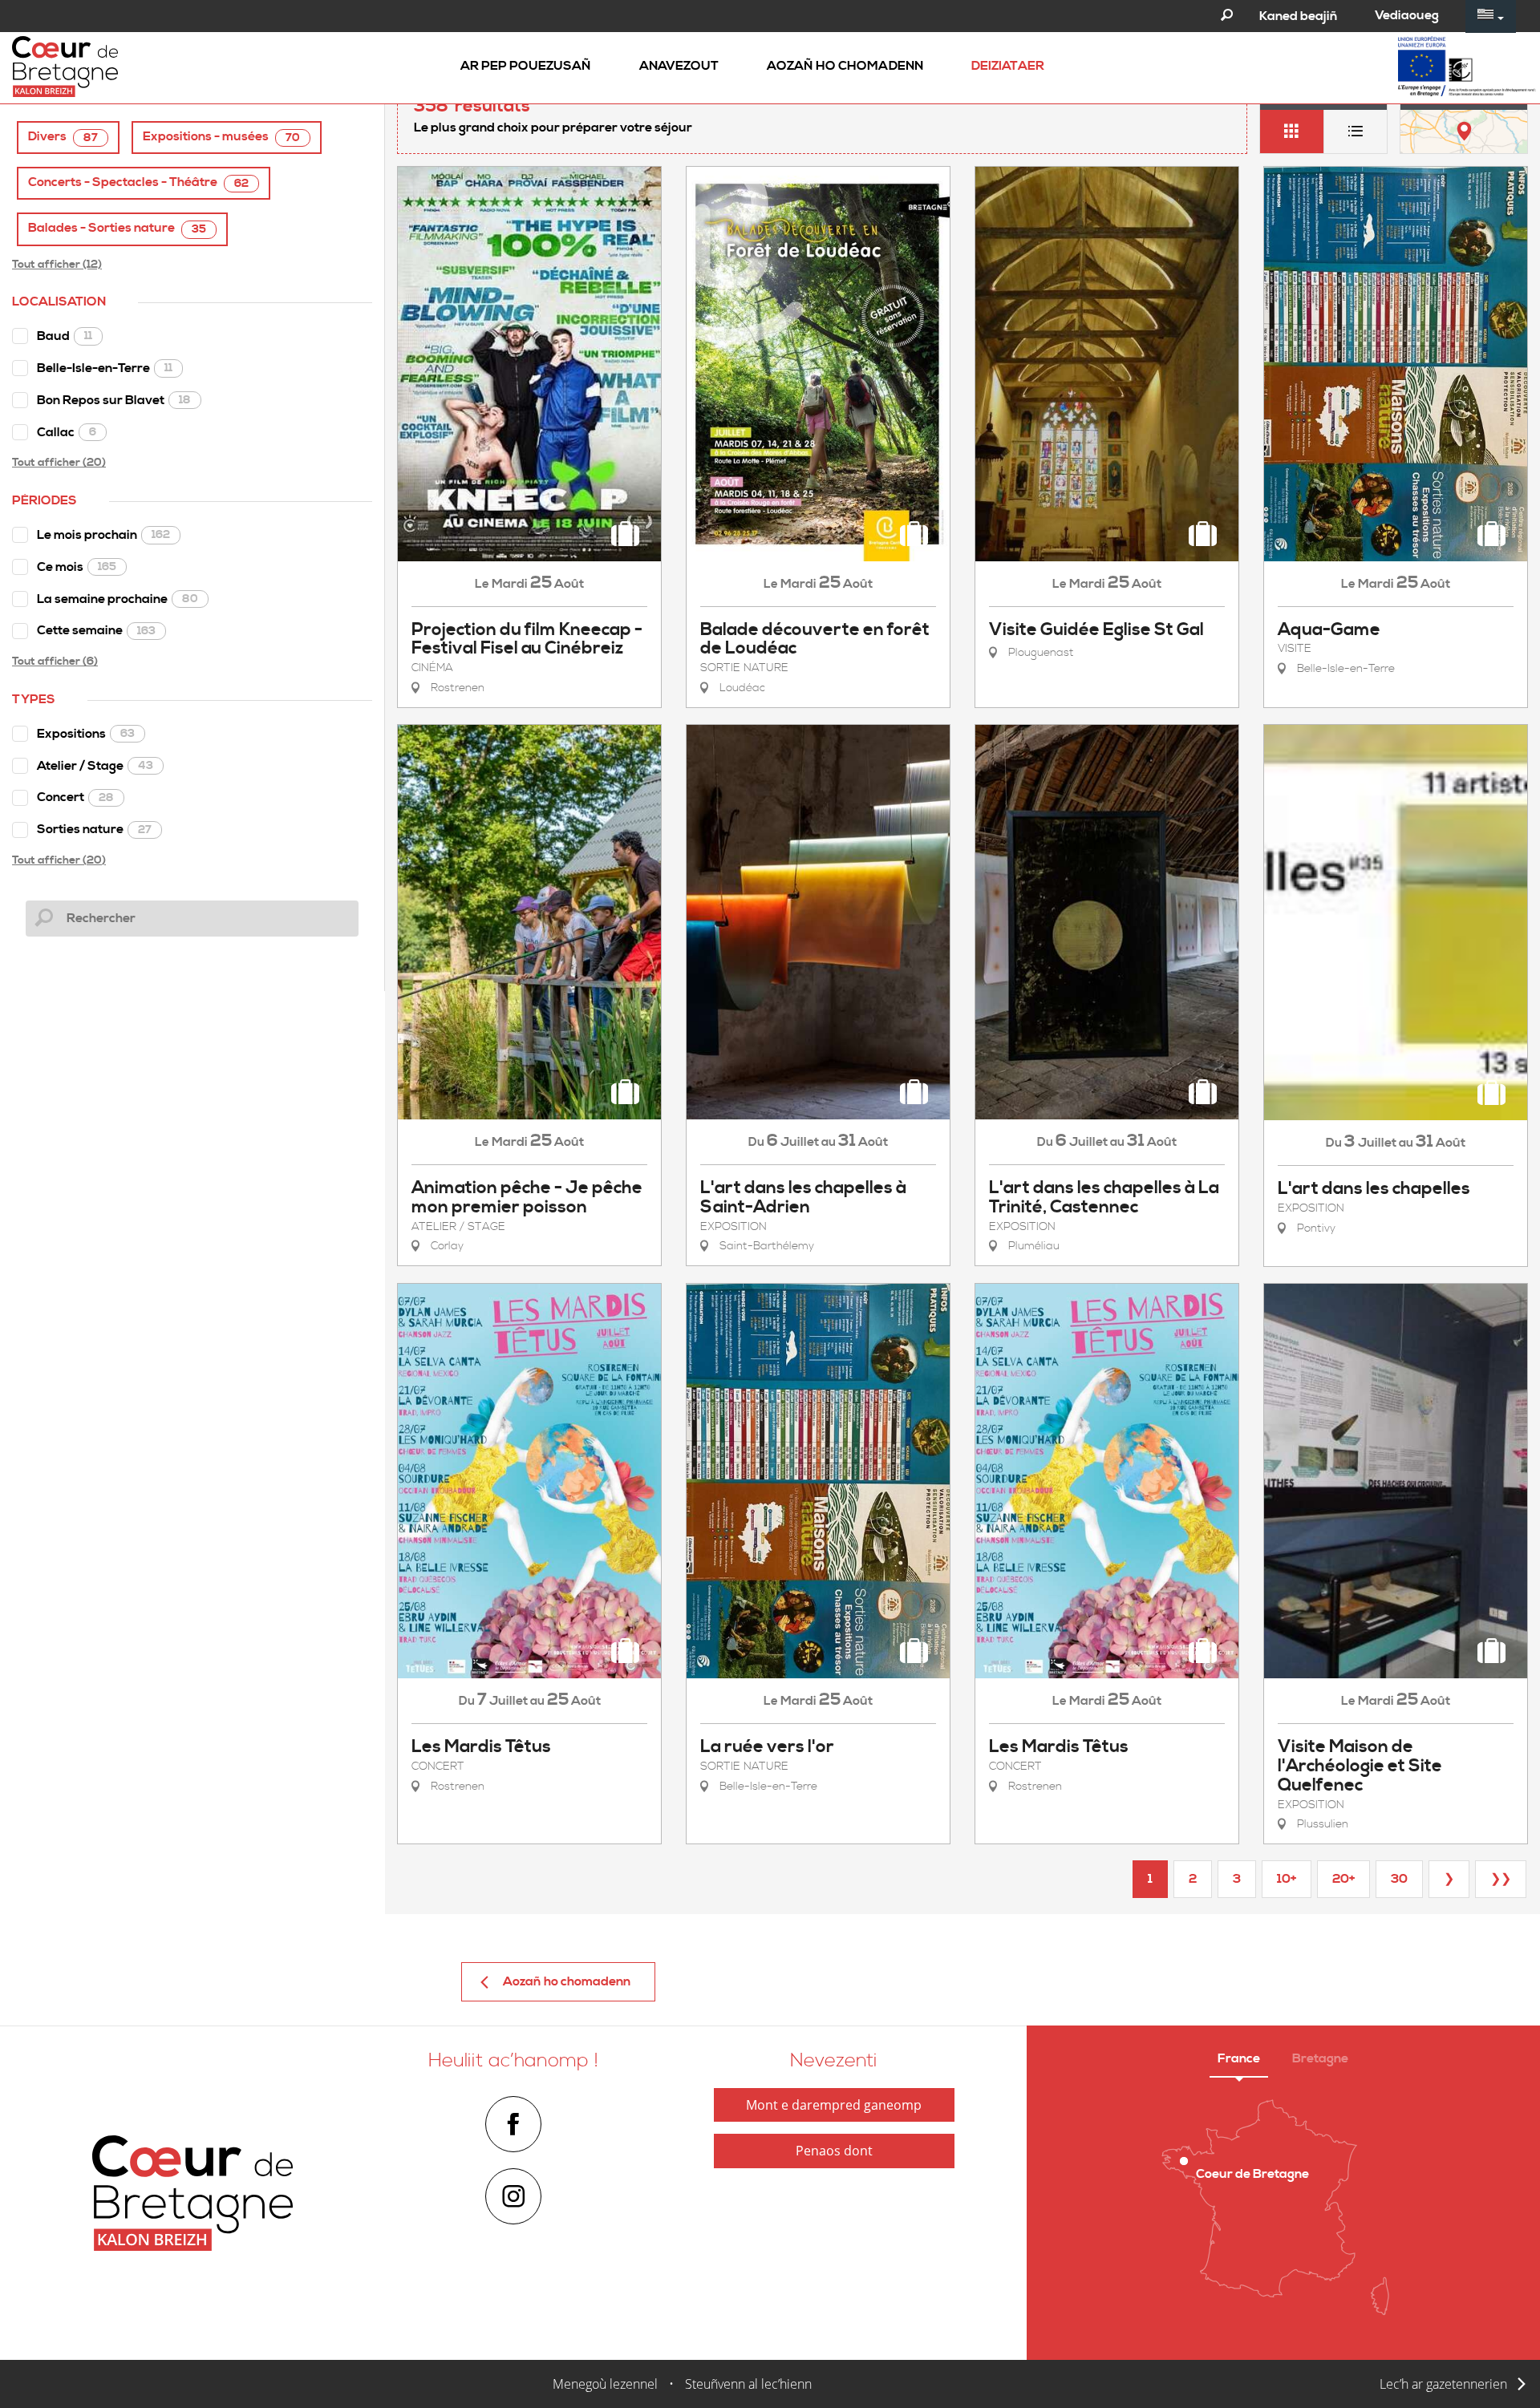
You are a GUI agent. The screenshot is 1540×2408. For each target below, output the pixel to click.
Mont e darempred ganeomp (834, 2105)
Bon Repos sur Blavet (114, 400)
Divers (63, 137)
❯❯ (1501, 1879)
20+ (1343, 1879)
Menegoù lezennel (605, 2384)
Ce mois (77, 567)
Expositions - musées (221, 137)
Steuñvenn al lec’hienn (748, 2384)
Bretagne (1320, 2058)
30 (1399, 1879)
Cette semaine (96, 630)
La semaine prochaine (118, 599)
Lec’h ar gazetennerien (1443, 2384)
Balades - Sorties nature (117, 228)
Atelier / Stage (95, 766)
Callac (67, 432)
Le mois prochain (103, 535)
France (1239, 2058)
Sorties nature (94, 829)
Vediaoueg (1407, 15)
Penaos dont (834, 2151)
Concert (75, 797)
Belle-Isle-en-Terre (105, 368)
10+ (1287, 1879)
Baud (65, 336)
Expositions (86, 734)
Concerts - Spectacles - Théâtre (138, 182)
